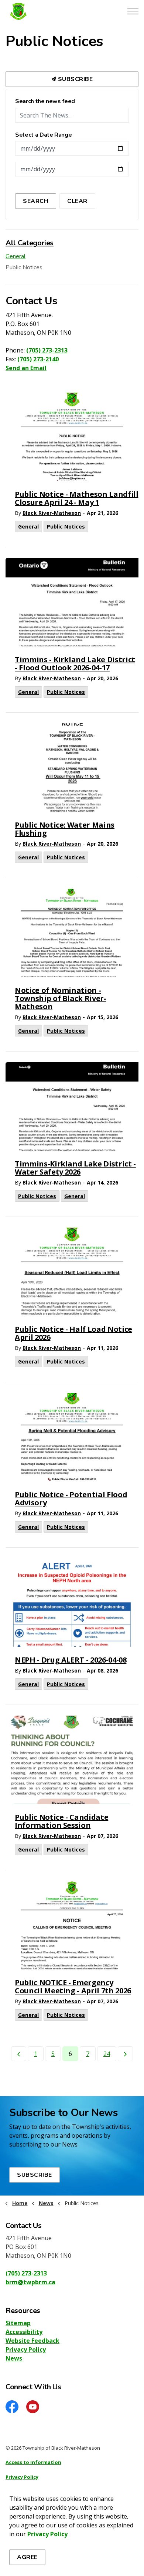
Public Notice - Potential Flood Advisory (71, 1499)
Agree (27, 2557)
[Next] (125, 2054)
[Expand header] (133, 11)
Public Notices (66, 527)
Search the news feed (45, 102)
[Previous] (19, 2054)
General (28, 527)
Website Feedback (32, 2341)
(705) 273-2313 (47, 350)
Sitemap (18, 2323)
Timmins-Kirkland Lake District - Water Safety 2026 (75, 1168)
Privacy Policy (26, 2349)
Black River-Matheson (52, 513)
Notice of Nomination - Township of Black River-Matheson (61, 999)
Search (36, 201)
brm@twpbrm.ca (30, 2282)
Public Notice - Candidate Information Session (61, 1822)
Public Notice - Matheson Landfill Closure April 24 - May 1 (76, 499)
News (14, 2358)
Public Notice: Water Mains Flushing (65, 829)
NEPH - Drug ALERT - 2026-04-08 (71, 1660)
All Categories (30, 243)
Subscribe (74, 79)
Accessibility (24, 2332)
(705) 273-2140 (38, 359)
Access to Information (33, 2462)
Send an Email (26, 368)
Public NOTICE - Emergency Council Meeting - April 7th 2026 (73, 1987)
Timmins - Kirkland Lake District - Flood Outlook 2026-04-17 (75, 664)
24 (107, 2054)
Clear (77, 201)
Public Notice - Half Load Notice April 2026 (73, 1334)
